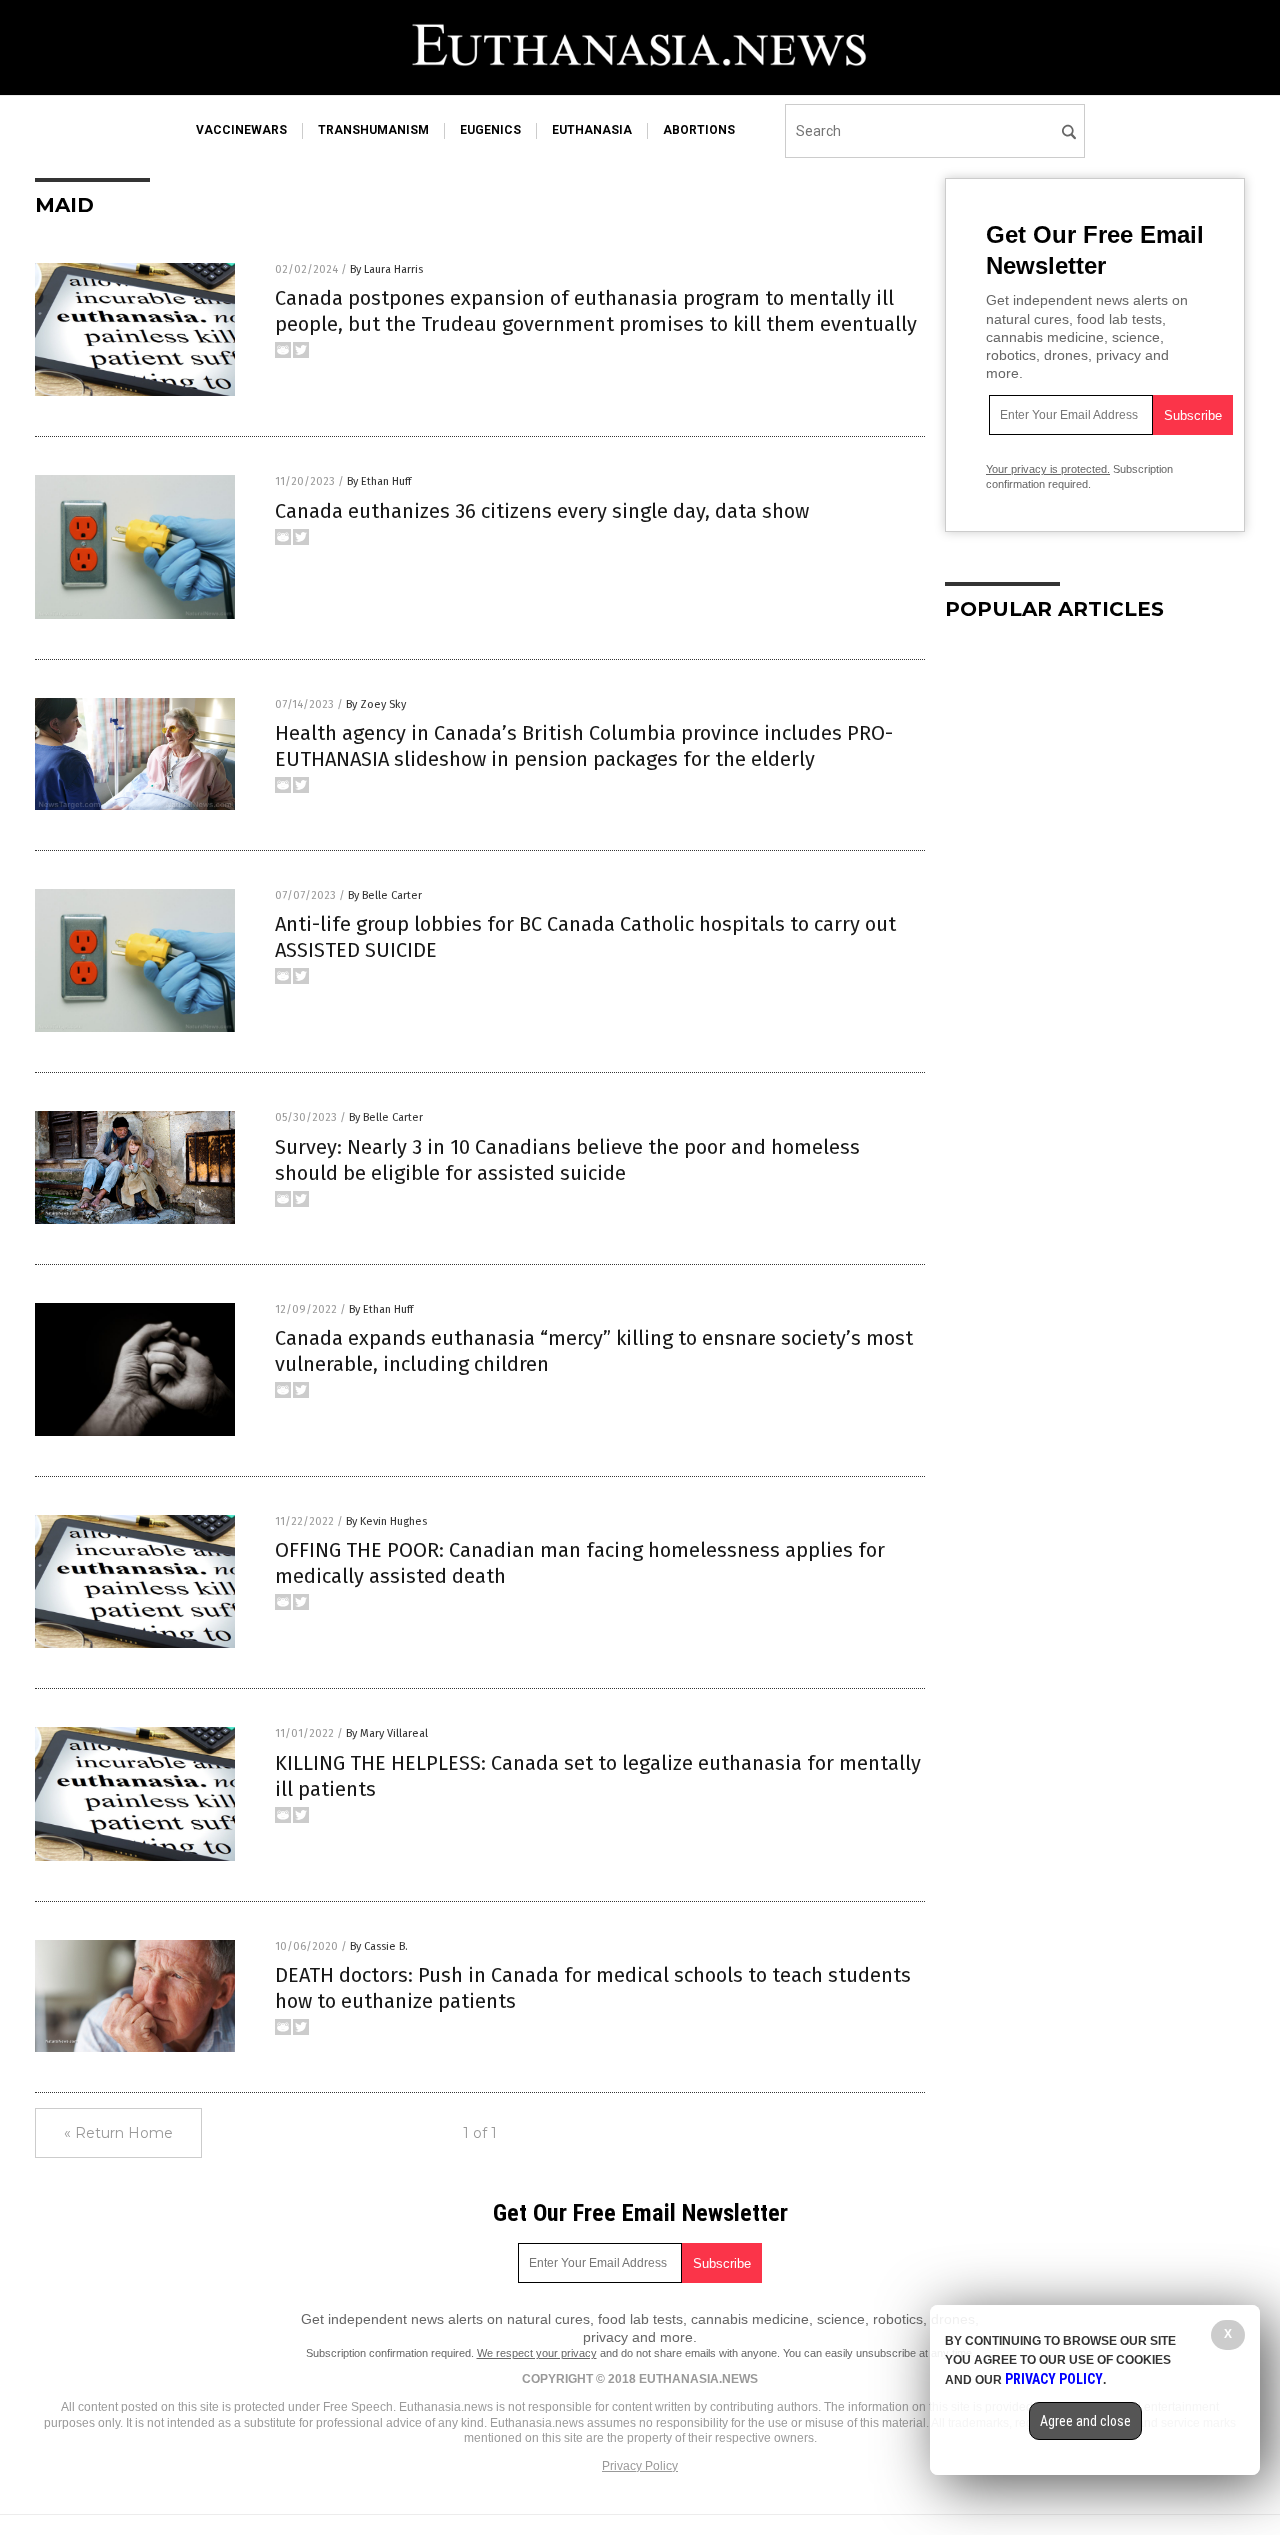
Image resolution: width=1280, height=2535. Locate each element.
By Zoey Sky (376, 704)
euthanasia (592, 130)
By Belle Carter (385, 895)
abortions (699, 130)
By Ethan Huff (379, 481)
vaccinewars (241, 130)
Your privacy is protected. (1048, 469)
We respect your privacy (537, 2353)
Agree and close (1085, 2421)
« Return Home (118, 2133)
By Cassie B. (379, 1946)
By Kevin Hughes (386, 1521)
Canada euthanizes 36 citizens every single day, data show (542, 511)
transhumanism (373, 130)
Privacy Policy (640, 2466)
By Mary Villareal (387, 1733)
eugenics (490, 130)
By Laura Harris (386, 269)
